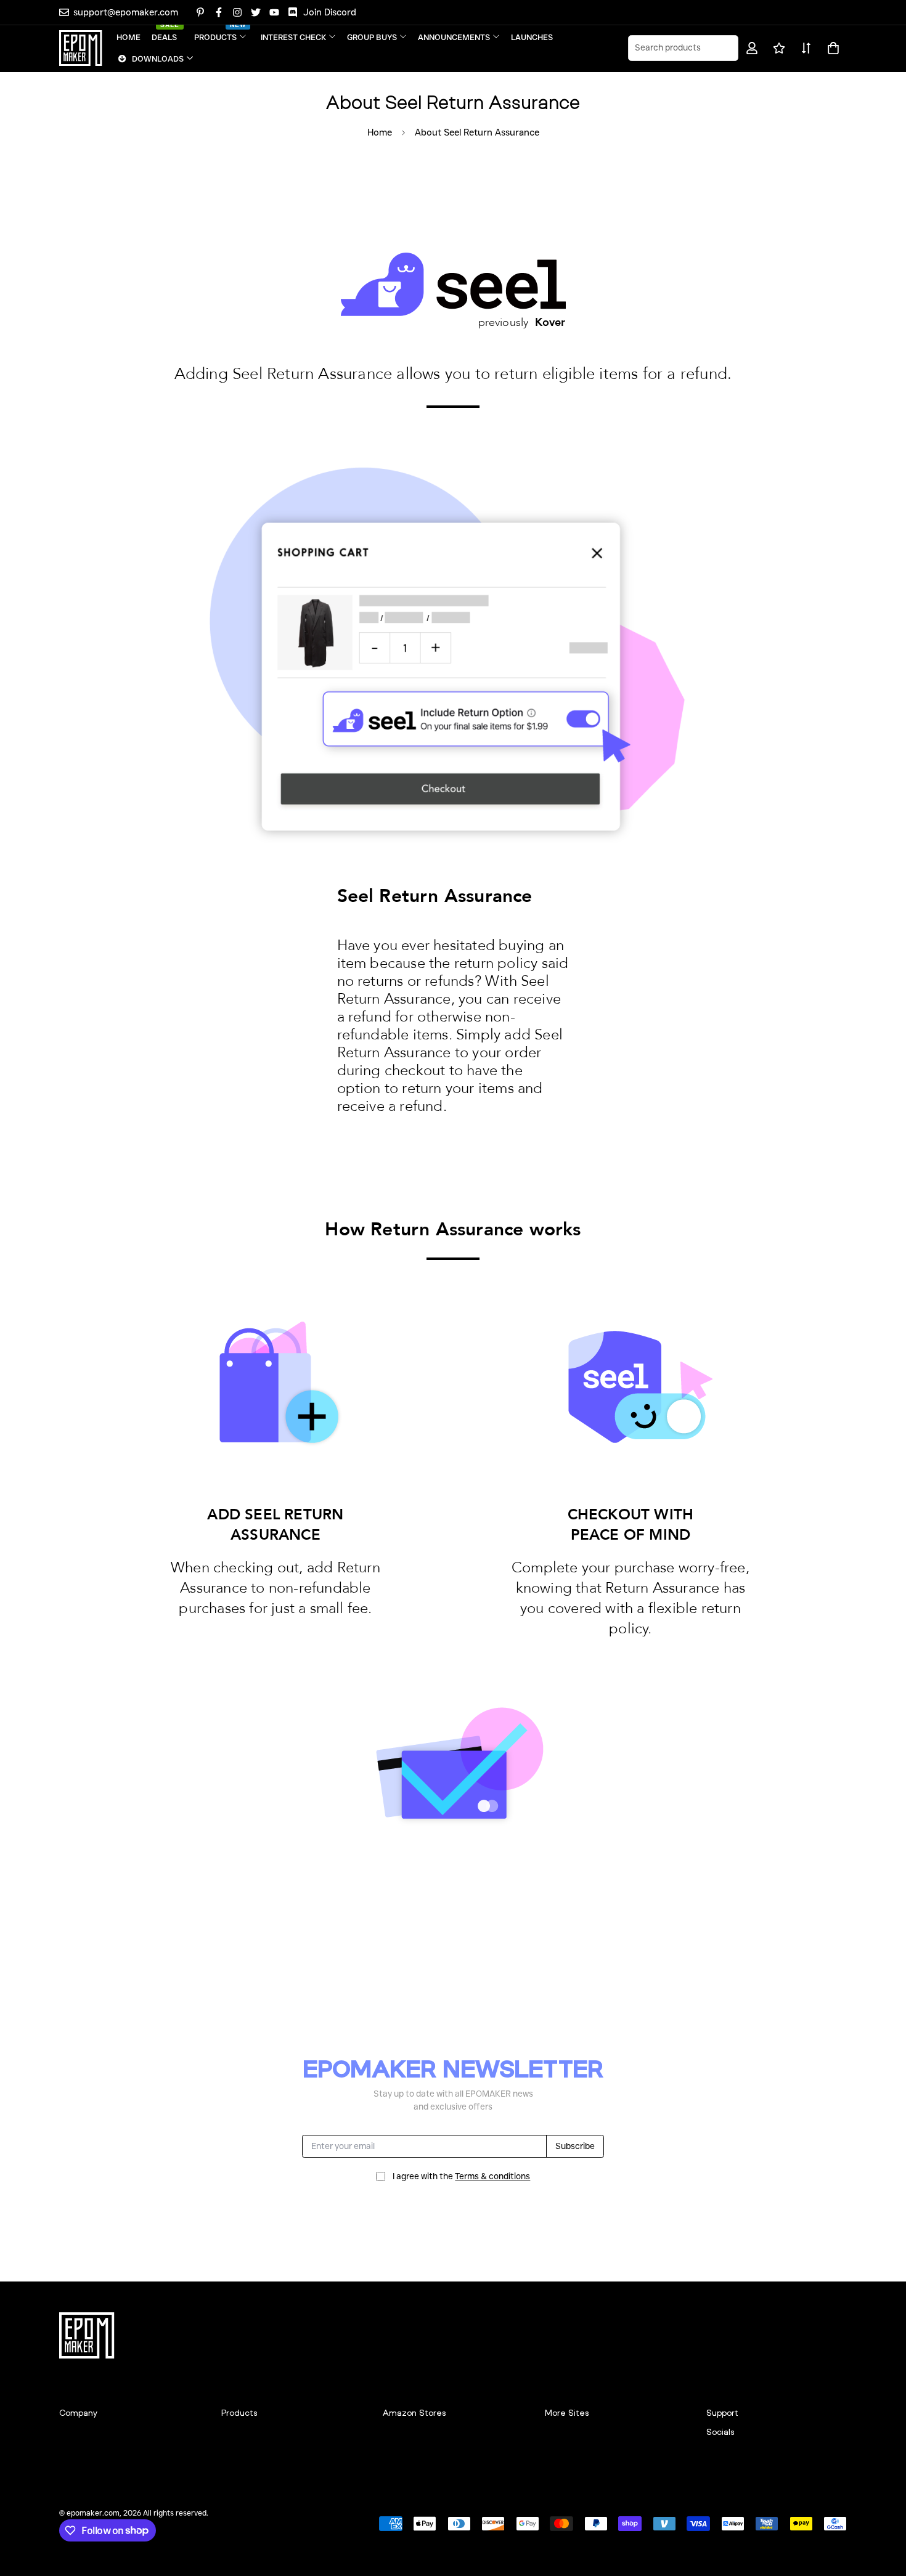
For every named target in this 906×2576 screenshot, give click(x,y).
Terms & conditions (492, 2176)
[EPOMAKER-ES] (81, 48)
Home (380, 132)
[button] (831, 48)
